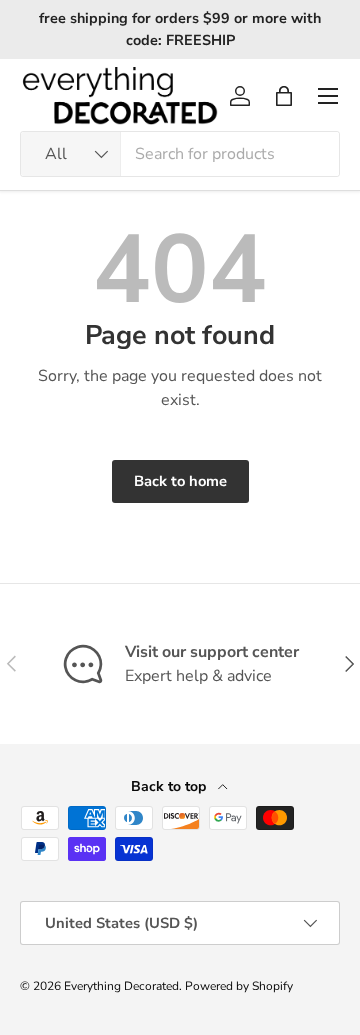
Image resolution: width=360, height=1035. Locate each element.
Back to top (170, 786)
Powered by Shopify (239, 986)
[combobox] (180, 154)
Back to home (180, 481)
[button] (284, 96)
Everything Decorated (121, 986)
